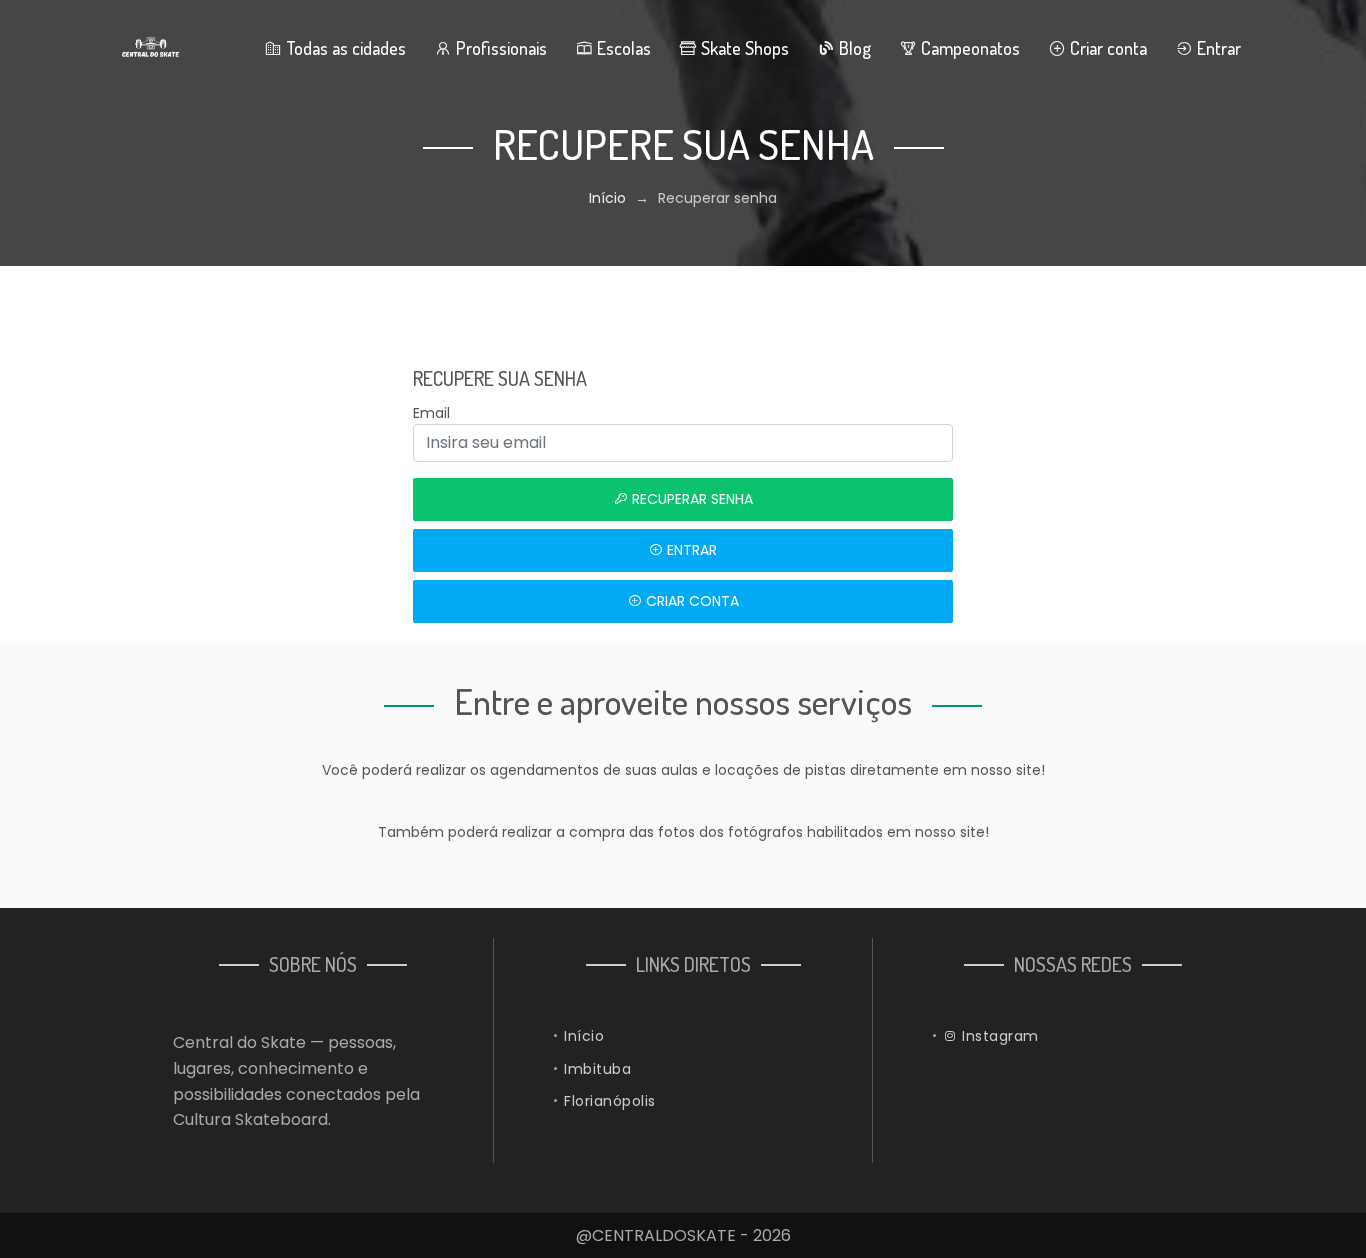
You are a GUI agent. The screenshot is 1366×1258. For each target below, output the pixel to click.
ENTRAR (690, 550)
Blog (853, 48)
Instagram (998, 1036)
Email (431, 413)
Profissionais (499, 48)
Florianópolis (610, 1101)
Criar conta (1106, 48)
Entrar (1217, 48)
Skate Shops (743, 48)
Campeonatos (968, 48)
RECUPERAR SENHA (690, 499)
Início (607, 198)
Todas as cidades (344, 48)
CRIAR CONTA (690, 601)
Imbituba (597, 1069)
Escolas (622, 48)
